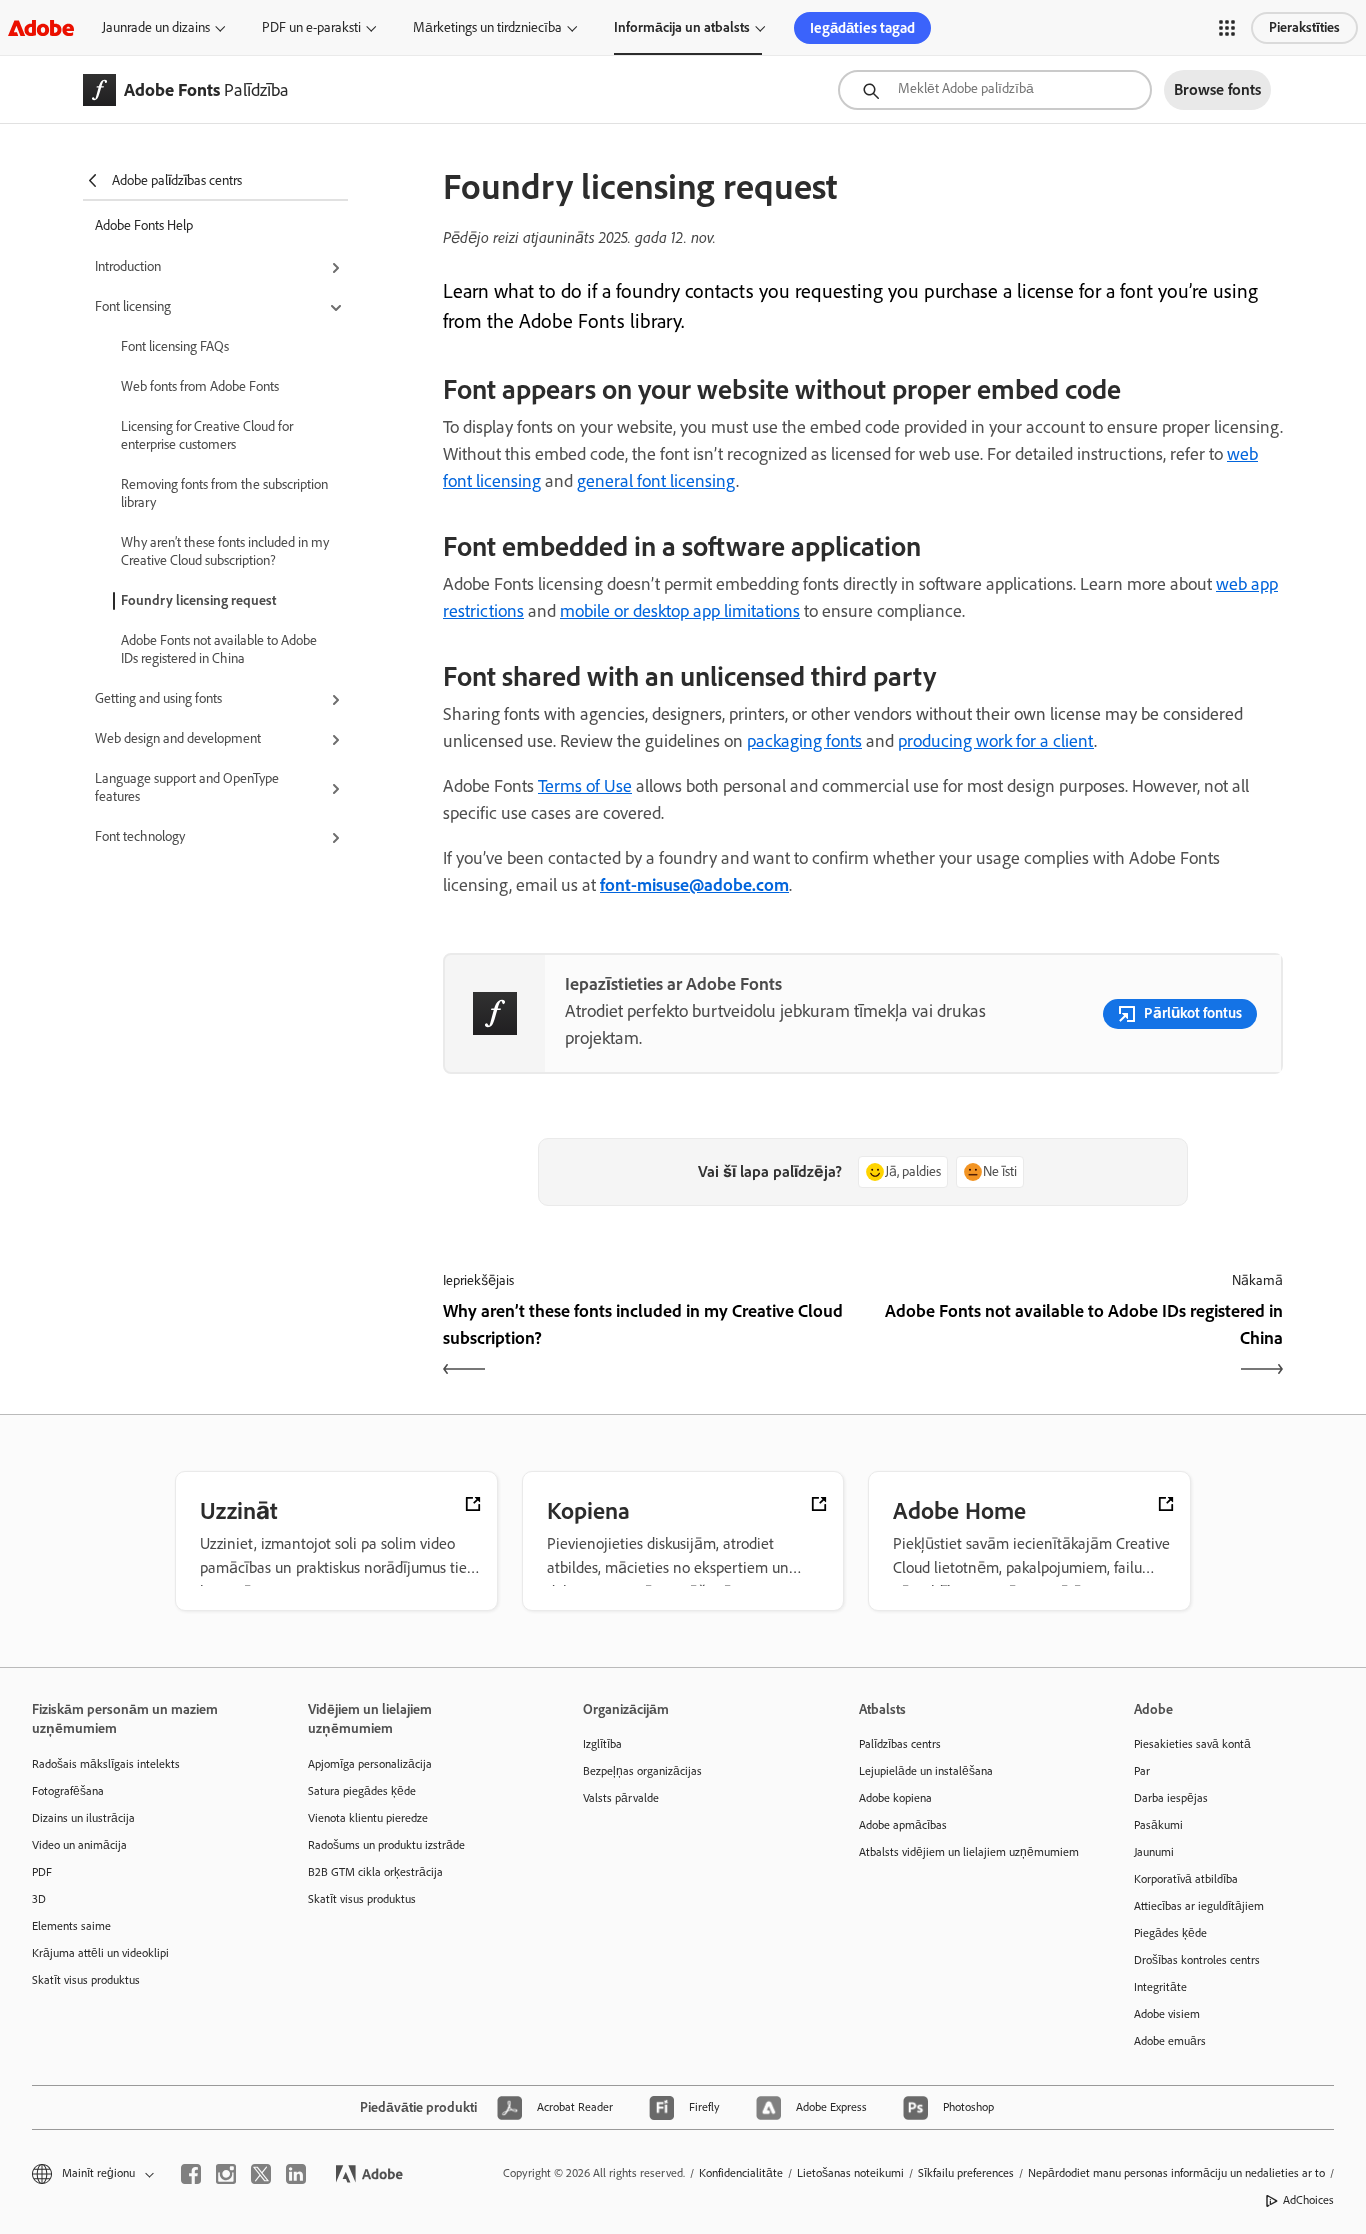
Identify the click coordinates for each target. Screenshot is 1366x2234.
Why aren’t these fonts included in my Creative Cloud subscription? (225, 551)
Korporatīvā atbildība (1186, 1879)
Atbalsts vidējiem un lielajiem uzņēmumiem (967, 1852)
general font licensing (656, 481)
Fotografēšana (68, 1791)
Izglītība (602, 1744)
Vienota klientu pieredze (368, 1818)
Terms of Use (585, 786)
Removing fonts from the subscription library (224, 493)
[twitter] (261, 2174)
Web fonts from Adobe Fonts (200, 386)
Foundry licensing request (198, 600)
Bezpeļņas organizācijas (642, 1771)
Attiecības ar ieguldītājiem (1199, 1906)
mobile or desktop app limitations (680, 611)
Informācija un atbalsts (682, 27)
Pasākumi (1158, 1825)
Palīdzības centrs (900, 1744)
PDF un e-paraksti (311, 27)
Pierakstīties (1304, 27)
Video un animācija (79, 1845)
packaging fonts (804, 741)
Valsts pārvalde (621, 1798)
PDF (42, 1872)
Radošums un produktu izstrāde (386, 1845)
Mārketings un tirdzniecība (487, 27)
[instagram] (226, 2174)
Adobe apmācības (903, 1825)
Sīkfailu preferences (966, 2173)
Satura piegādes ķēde (362, 1791)
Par (1142, 1771)
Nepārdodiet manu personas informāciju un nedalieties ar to (1176, 2173)
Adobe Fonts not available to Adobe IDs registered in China (219, 649)
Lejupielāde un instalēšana (926, 1771)
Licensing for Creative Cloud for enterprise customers (207, 435)
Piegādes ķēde (1170, 1933)
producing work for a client (996, 741)
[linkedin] (296, 2174)
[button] (1227, 28)
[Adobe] (41, 27)
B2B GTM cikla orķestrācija (375, 1872)
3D (39, 1899)
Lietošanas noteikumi (850, 2173)
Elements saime (71, 1926)
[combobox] (995, 90)
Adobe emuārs (1170, 2041)
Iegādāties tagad (862, 28)
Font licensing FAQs (175, 346)
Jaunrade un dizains (156, 27)
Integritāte (1160, 1987)
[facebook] (191, 2174)
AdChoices (1308, 2200)
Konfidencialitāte (741, 2173)
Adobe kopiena (895, 1798)
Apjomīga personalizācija (370, 1764)
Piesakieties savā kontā (1192, 1744)
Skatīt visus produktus (86, 1980)
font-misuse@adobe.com (694, 885)
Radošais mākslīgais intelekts (106, 1764)
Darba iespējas (1171, 1798)
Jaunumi (1154, 1852)
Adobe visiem (1167, 2014)
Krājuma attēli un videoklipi (100, 1953)
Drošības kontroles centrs (1197, 1960)
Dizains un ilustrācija (83, 1818)
